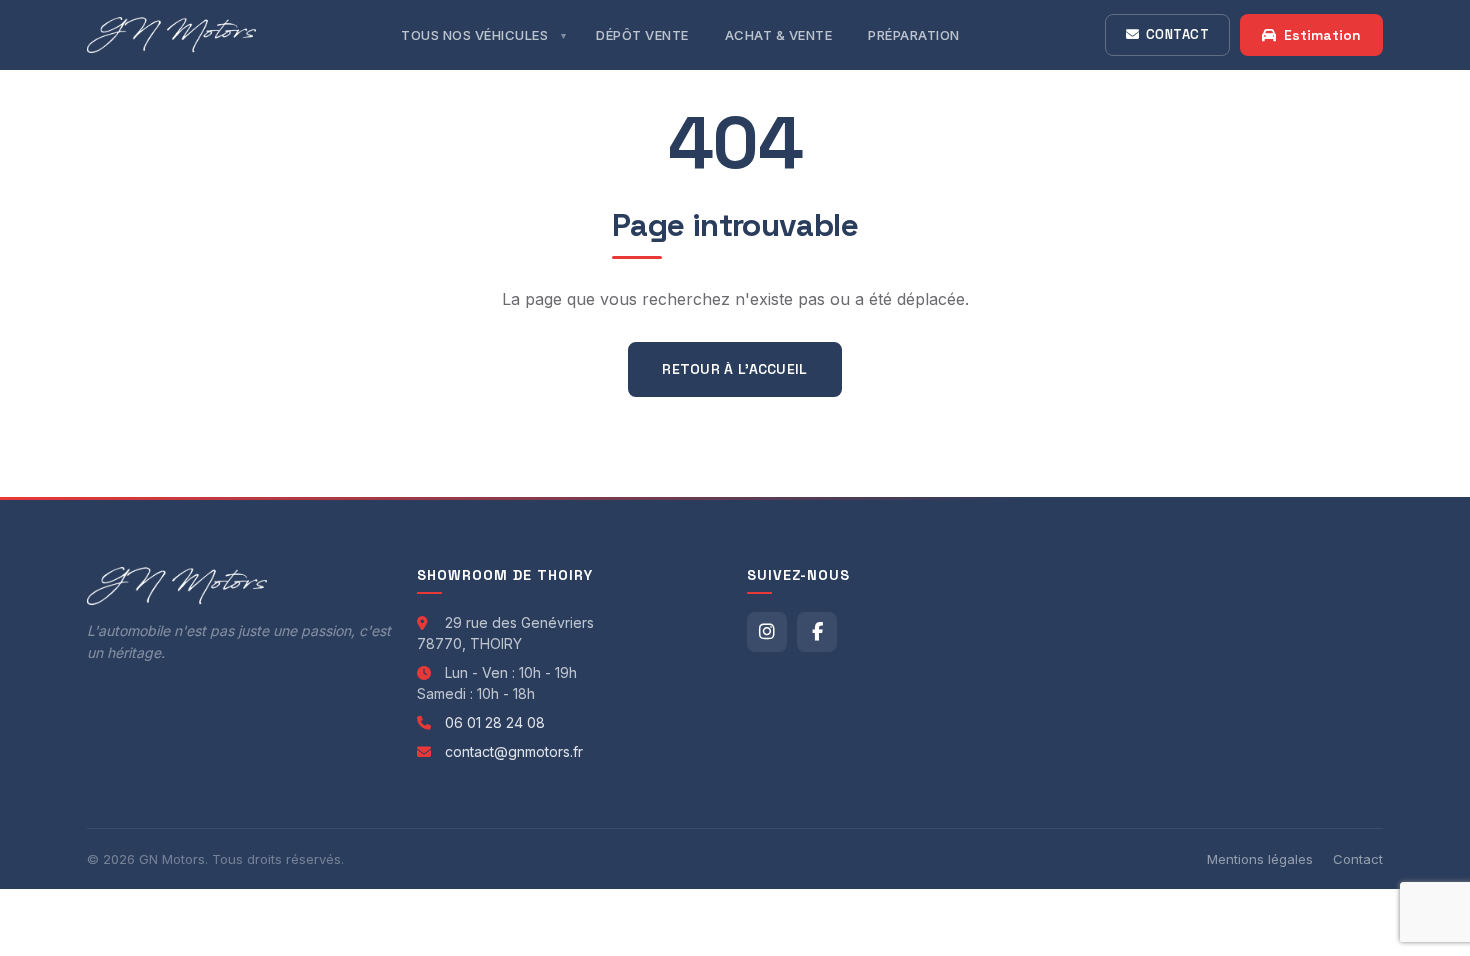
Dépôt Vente (642, 35)
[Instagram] (767, 632)
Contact (1178, 34)
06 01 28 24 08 (495, 722)
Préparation (914, 35)
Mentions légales (1260, 859)
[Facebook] (817, 632)
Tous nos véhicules (474, 35)
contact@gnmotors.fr (514, 751)
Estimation (1322, 35)
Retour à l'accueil (734, 369)
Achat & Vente (779, 35)
